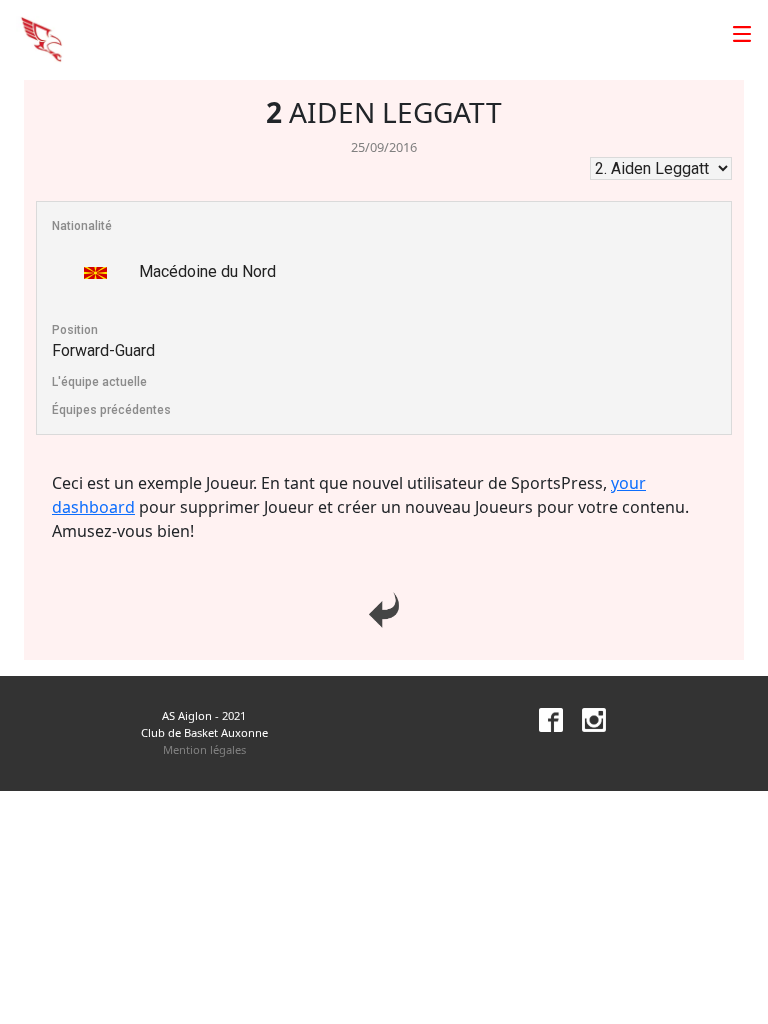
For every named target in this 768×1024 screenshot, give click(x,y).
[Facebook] (543, 718)
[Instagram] (586, 718)
